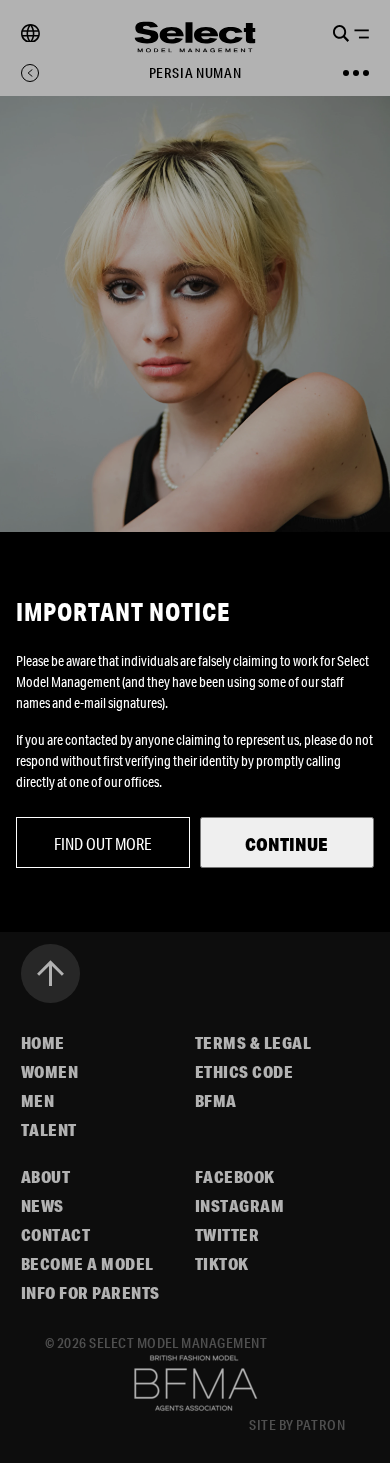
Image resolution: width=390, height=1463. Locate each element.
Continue (286, 844)
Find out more (103, 843)
